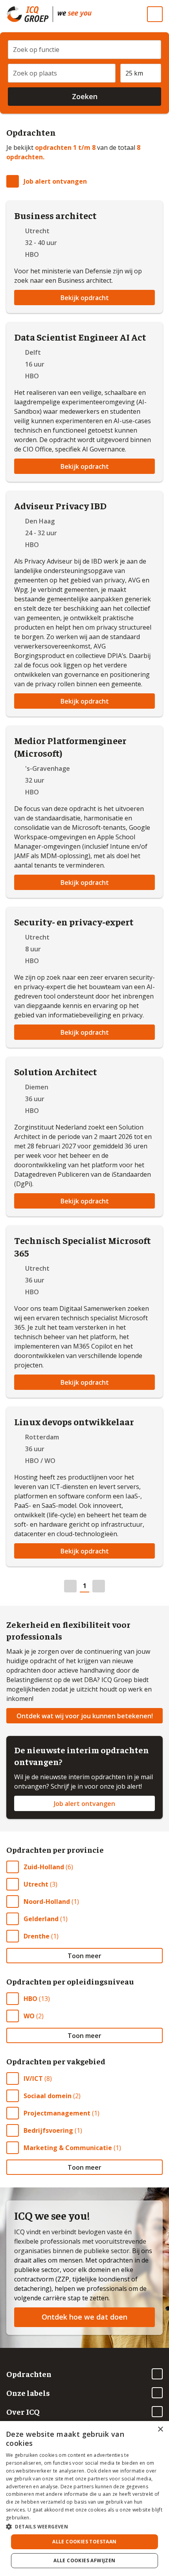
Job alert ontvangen (55, 181)
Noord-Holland (47, 1902)
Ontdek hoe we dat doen (84, 2317)
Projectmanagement (57, 2113)
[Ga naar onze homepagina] (29, 14)
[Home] (75, 14)
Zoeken (85, 96)
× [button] (160, 2430)
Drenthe (37, 1936)
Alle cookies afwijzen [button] (84, 2560)
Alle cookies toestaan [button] (84, 2542)
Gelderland (41, 1919)
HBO (30, 1999)
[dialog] (84, 2499)
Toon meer (84, 1956)
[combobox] (84, 47)
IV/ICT (33, 2078)
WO (29, 2016)
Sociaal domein (48, 2096)
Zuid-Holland (44, 1867)
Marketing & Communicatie (68, 2148)
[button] (84, 2526)
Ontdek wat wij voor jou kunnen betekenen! (85, 1716)
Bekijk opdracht (85, 298)
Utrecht (36, 1884)
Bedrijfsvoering (48, 2130)
